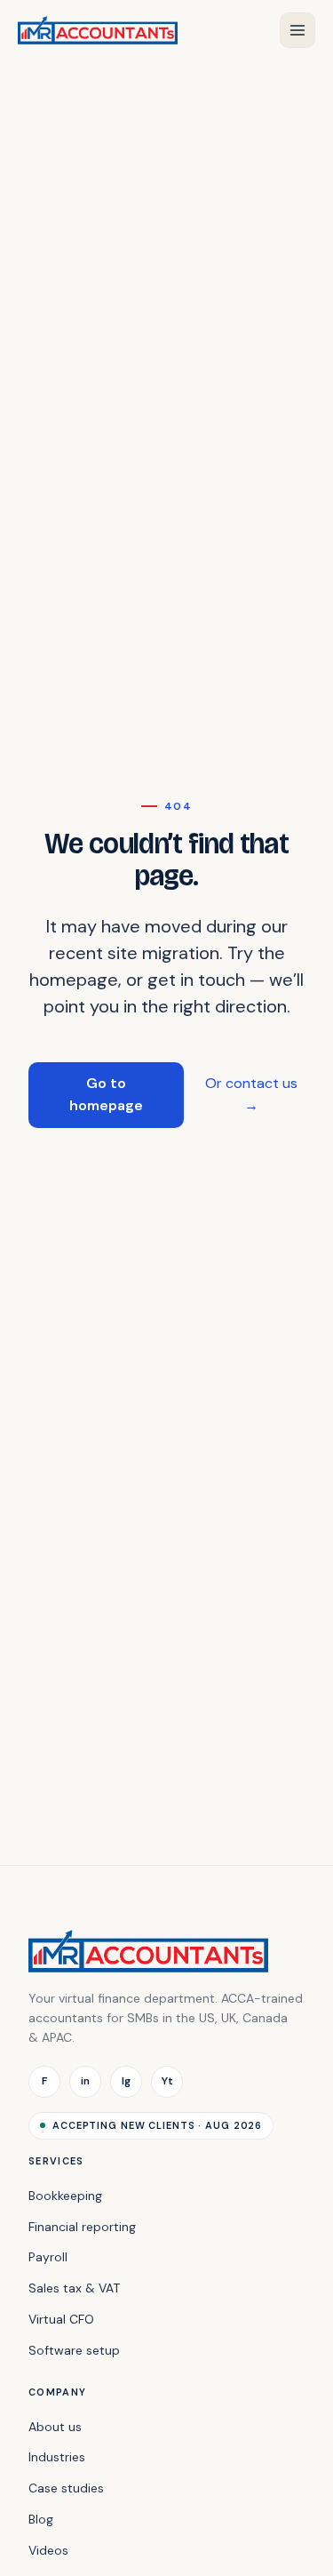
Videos (48, 2550)
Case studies (66, 2488)
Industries (57, 2457)
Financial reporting (82, 2227)
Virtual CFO (61, 2319)
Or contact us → (251, 1094)
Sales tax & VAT (74, 2288)
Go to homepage (106, 1094)
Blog (41, 2519)
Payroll (48, 2257)
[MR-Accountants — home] (98, 30)
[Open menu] (297, 30)
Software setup (74, 2350)
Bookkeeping (65, 2196)
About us (55, 2427)
